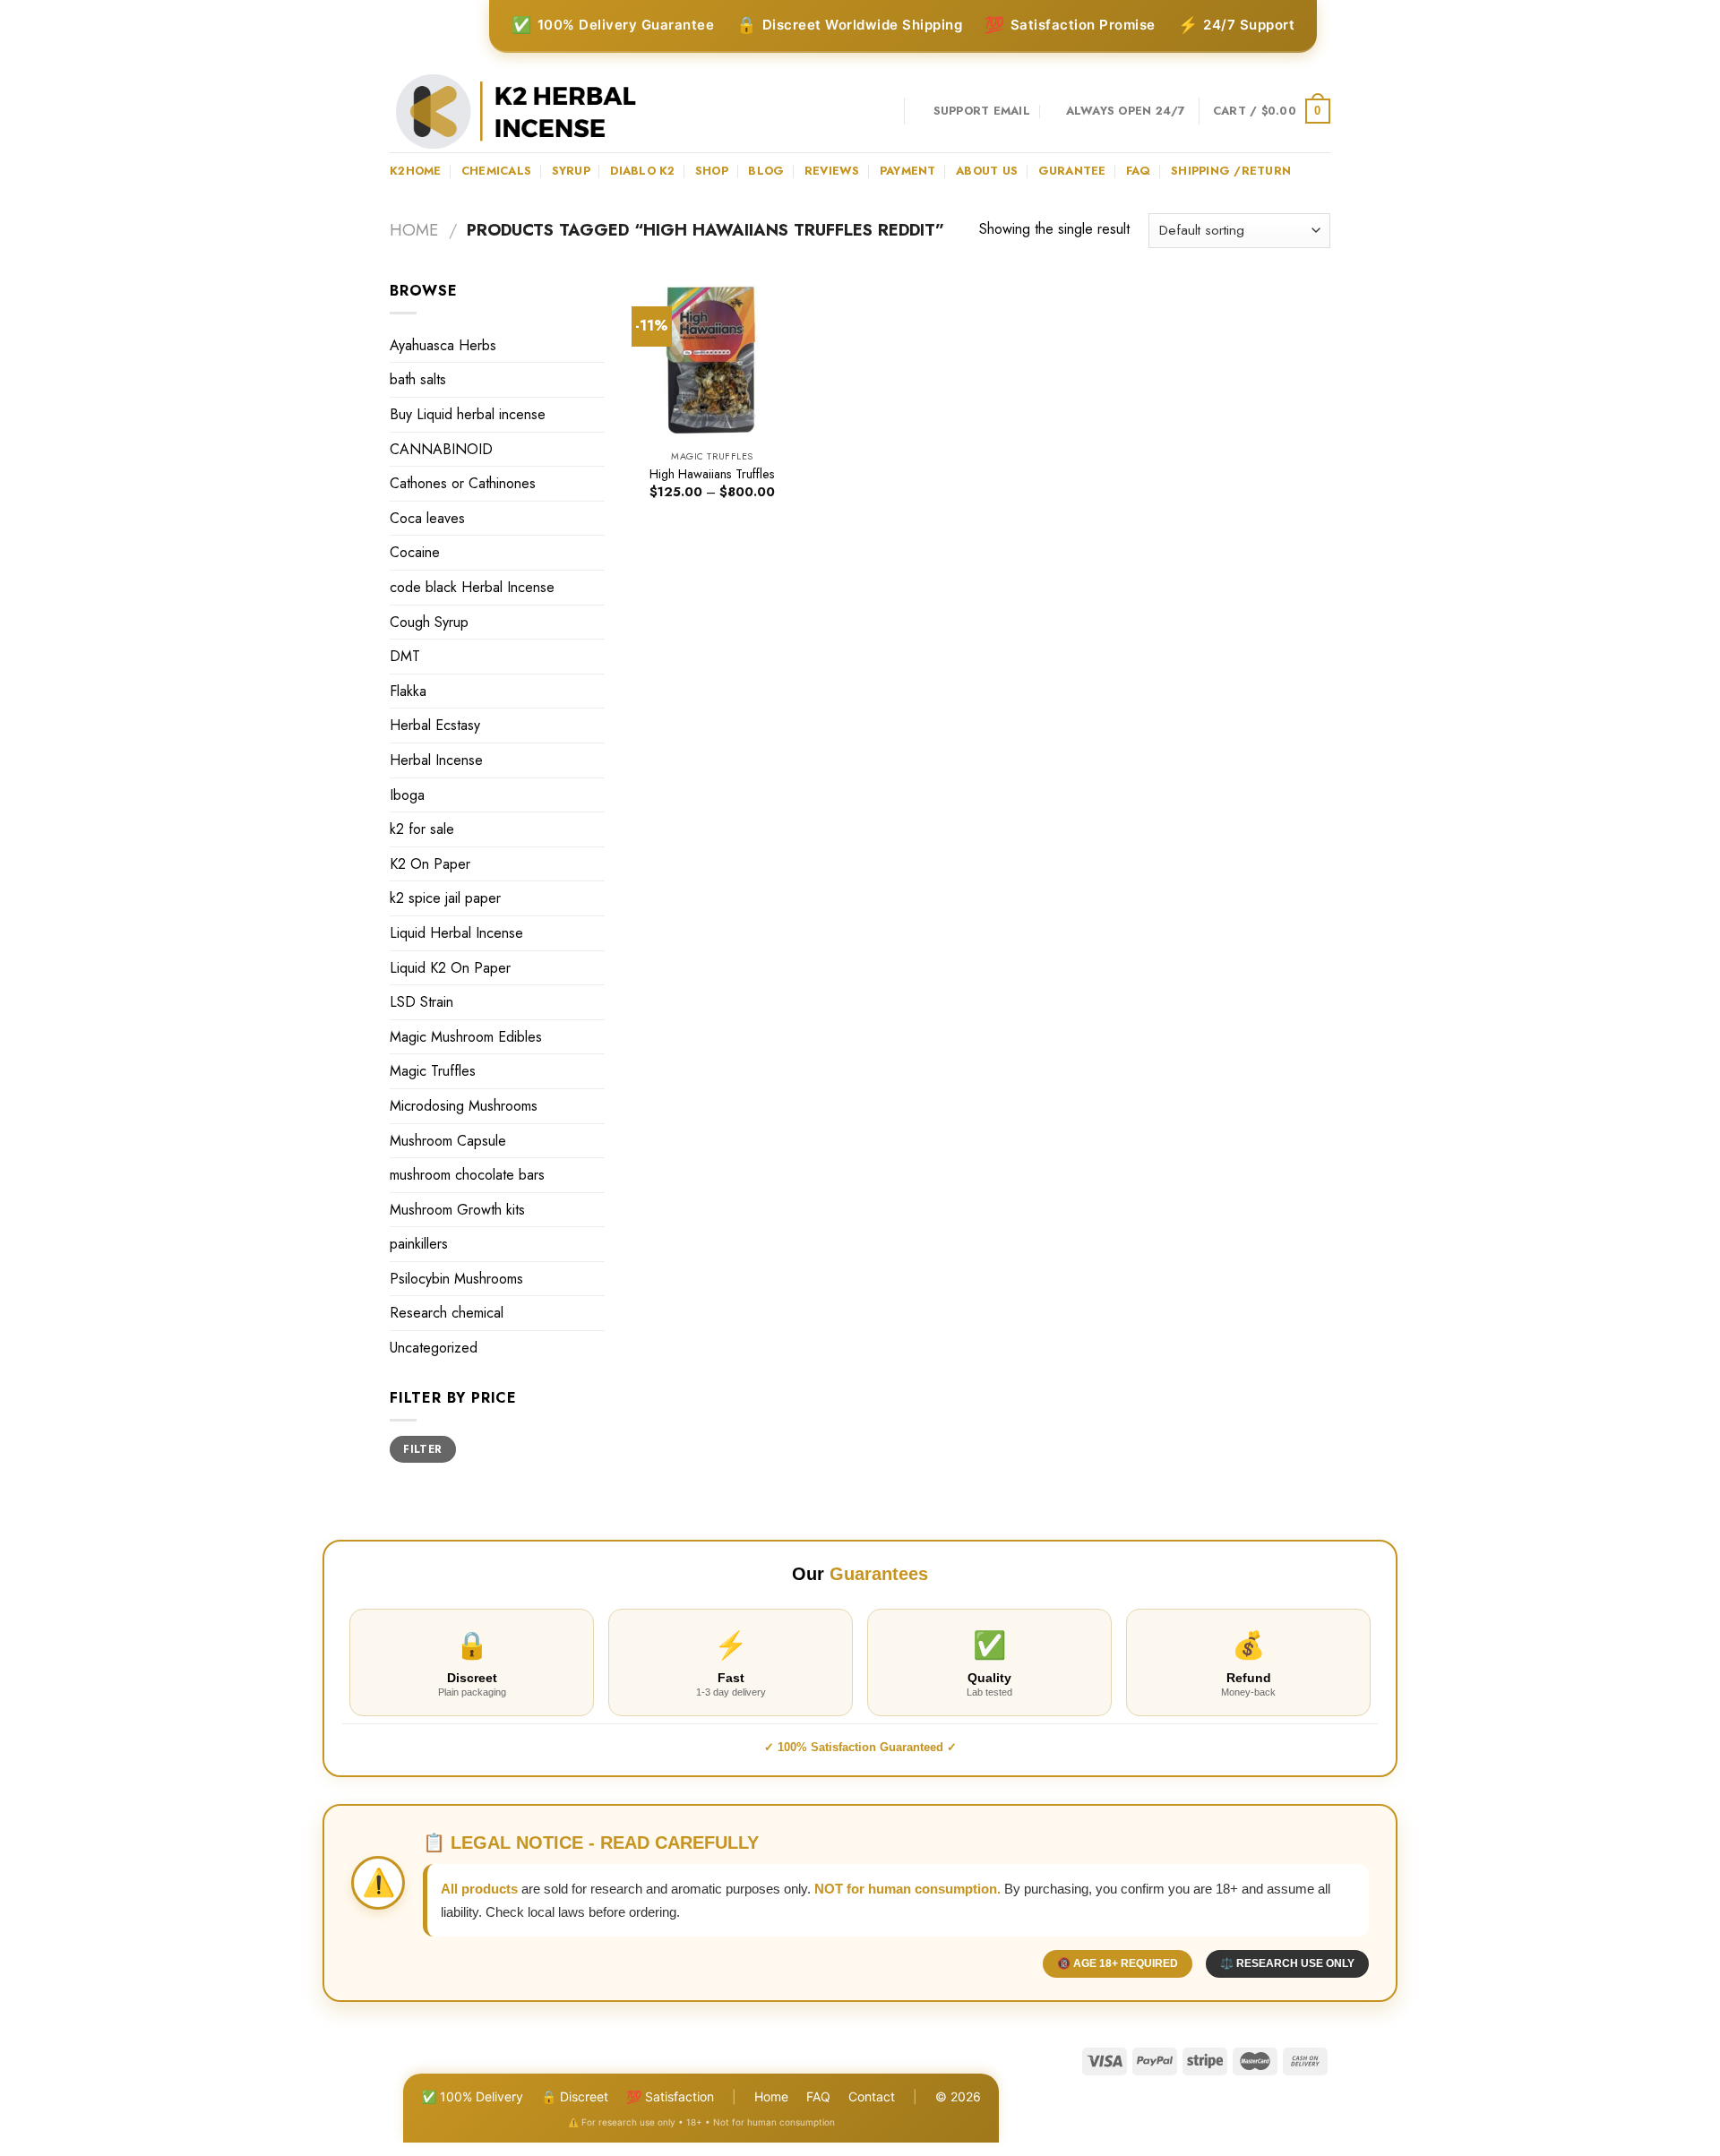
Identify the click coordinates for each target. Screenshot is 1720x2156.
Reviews (832, 171)
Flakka (408, 691)
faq (1139, 171)
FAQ (818, 2096)
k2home (416, 171)
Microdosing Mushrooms (464, 1106)
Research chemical (447, 1313)
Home (414, 230)
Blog (766, 171)
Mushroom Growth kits (457, 1210)
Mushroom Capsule (448, 1141)
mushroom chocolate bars (467, 1175)
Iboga (407, 795)
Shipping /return (1231, 171)
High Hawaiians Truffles (712, 474)
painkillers (419, 1244)
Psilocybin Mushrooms (456, 1279)
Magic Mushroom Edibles (466, 1037)
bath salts (418, 379)
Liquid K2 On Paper (450, 968)
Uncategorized (434, 1348)
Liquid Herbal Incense (456, 933)
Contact (872, 2096)
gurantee (1072, 171)
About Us (987, 171)
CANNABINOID (441, 449)
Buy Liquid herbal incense (468, 414)
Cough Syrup (429, 622)
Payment (908, 171)
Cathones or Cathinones (463, 483)
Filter (422, 1449)
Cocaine (415, 552)
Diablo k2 (642, 171)
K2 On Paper (430, 864)
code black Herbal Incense (472, 587)
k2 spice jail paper (445, 898)
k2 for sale (422, 829)
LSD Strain (421, 1002)
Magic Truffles (433, 1071)
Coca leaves (427, 518)
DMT (405, 656)
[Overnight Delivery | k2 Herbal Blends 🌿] (516, 112)
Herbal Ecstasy (435, 725)
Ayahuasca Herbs (443, 345)
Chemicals (496, 171)
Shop (712, 171)
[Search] (884, 111)
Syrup (571, 171)
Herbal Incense (436, 760)
